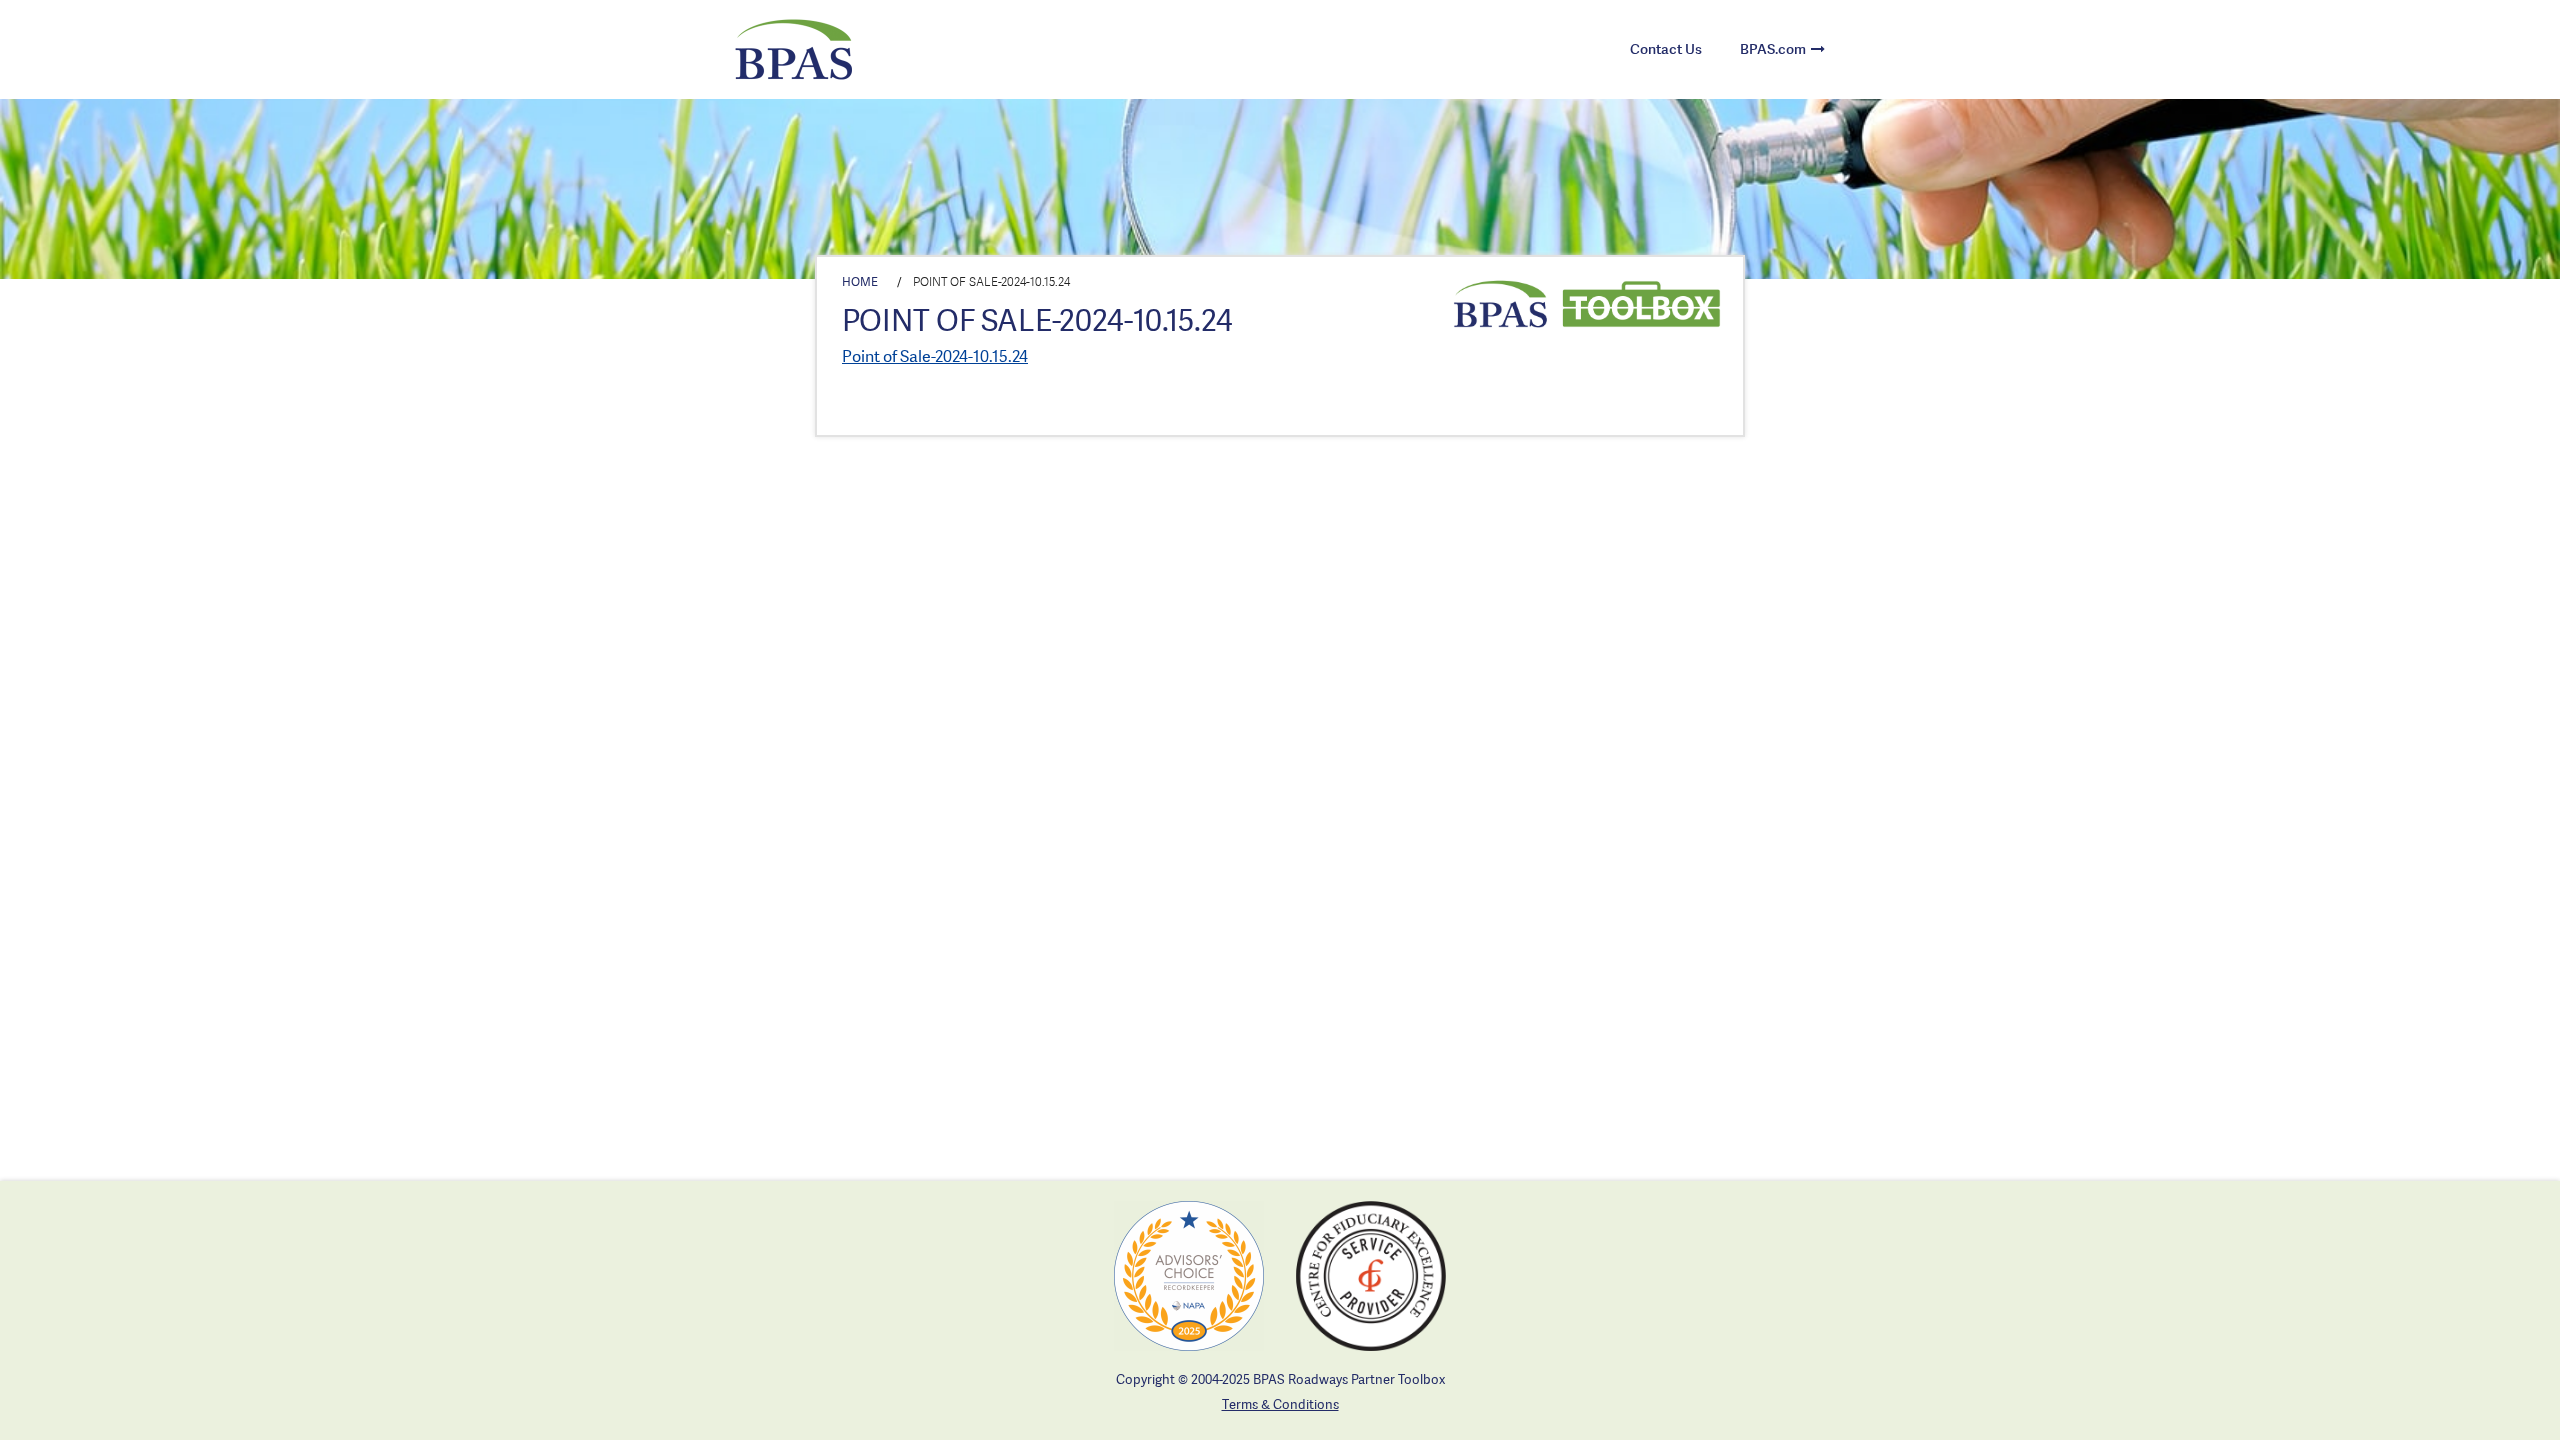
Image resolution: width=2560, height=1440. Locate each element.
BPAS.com (1773, 48)
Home (860, 281)
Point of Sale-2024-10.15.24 (935, 356)
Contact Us (1666, 48)
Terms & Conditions (1280, 1404)
